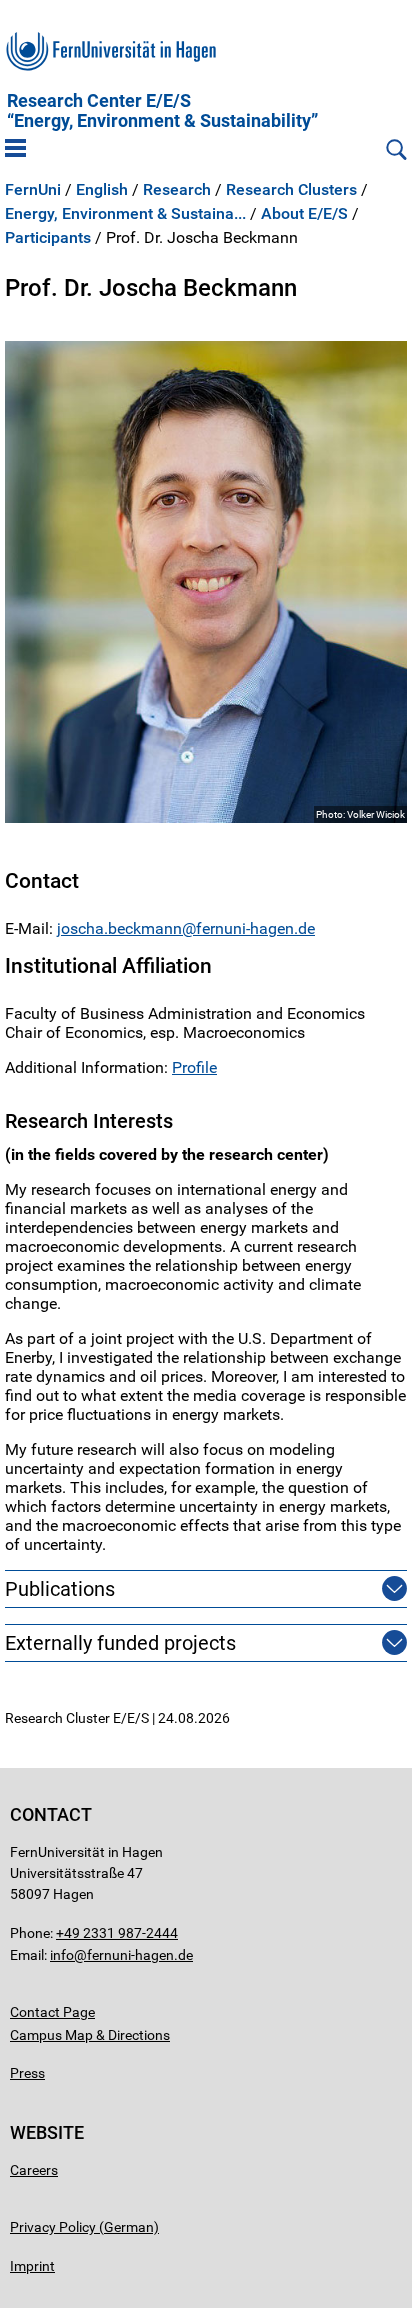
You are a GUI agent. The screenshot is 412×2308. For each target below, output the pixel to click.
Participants (48, 238)
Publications (60, 1589)
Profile (194, 1067)
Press (27, 2073)
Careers (34, 2170)
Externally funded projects (120, 1643)
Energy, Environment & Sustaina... (125, 214)
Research (177, 190)
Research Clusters (291, 190)
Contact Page (52, 2012)
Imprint (32, 2266)
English (102, 190)
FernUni (33, 190)
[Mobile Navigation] (15, 150)
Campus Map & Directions (90, 2035)
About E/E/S (304, 214)
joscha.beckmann (119, 928)
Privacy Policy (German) (84, 2227)
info (62, 1955)
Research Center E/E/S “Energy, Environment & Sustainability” (162, 111)
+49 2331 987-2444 (117, 1933)
